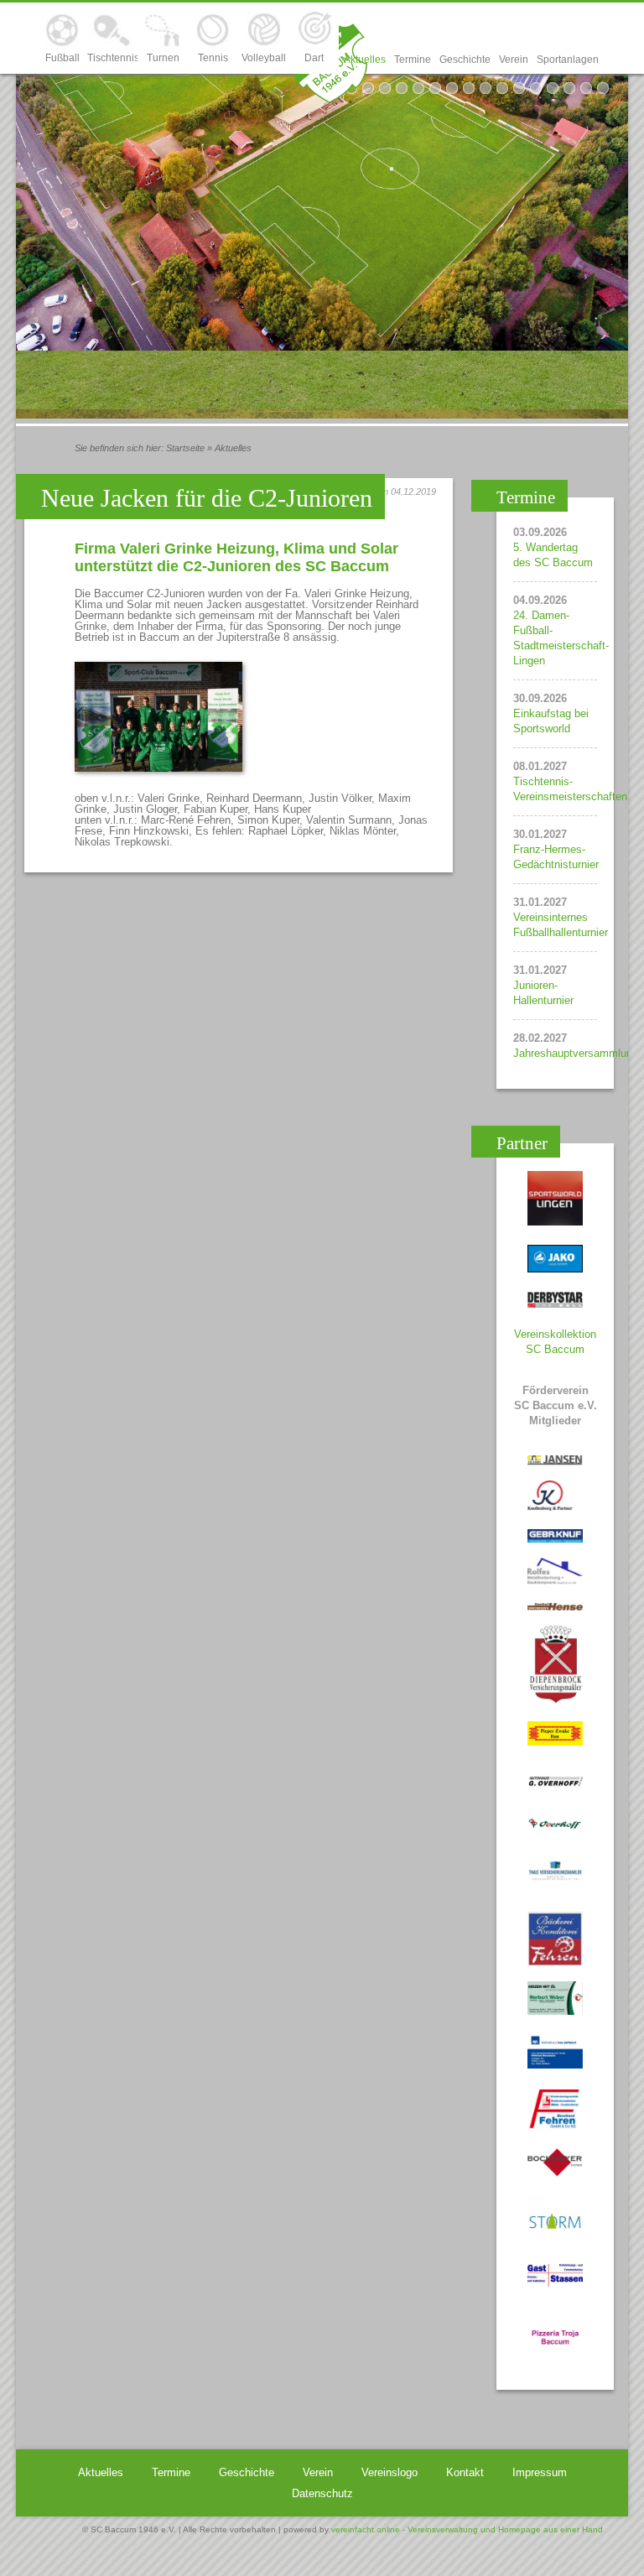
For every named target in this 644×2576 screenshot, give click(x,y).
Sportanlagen (568, 60)
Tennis (213, 58)
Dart (314, 58)
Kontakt (465, 2472)
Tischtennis (112, 58)
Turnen (163, 58)
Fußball (62, 58)
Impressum (540, 2472)
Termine (413, 60)
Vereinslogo (390, 2472)
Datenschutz (322, 2493)
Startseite (185, 448)
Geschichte (465, 60)
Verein (514, 60)
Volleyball (264, 58)
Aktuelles (365, 60)
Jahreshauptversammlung (576, 1053)
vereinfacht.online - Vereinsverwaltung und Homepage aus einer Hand (467, 2529)
